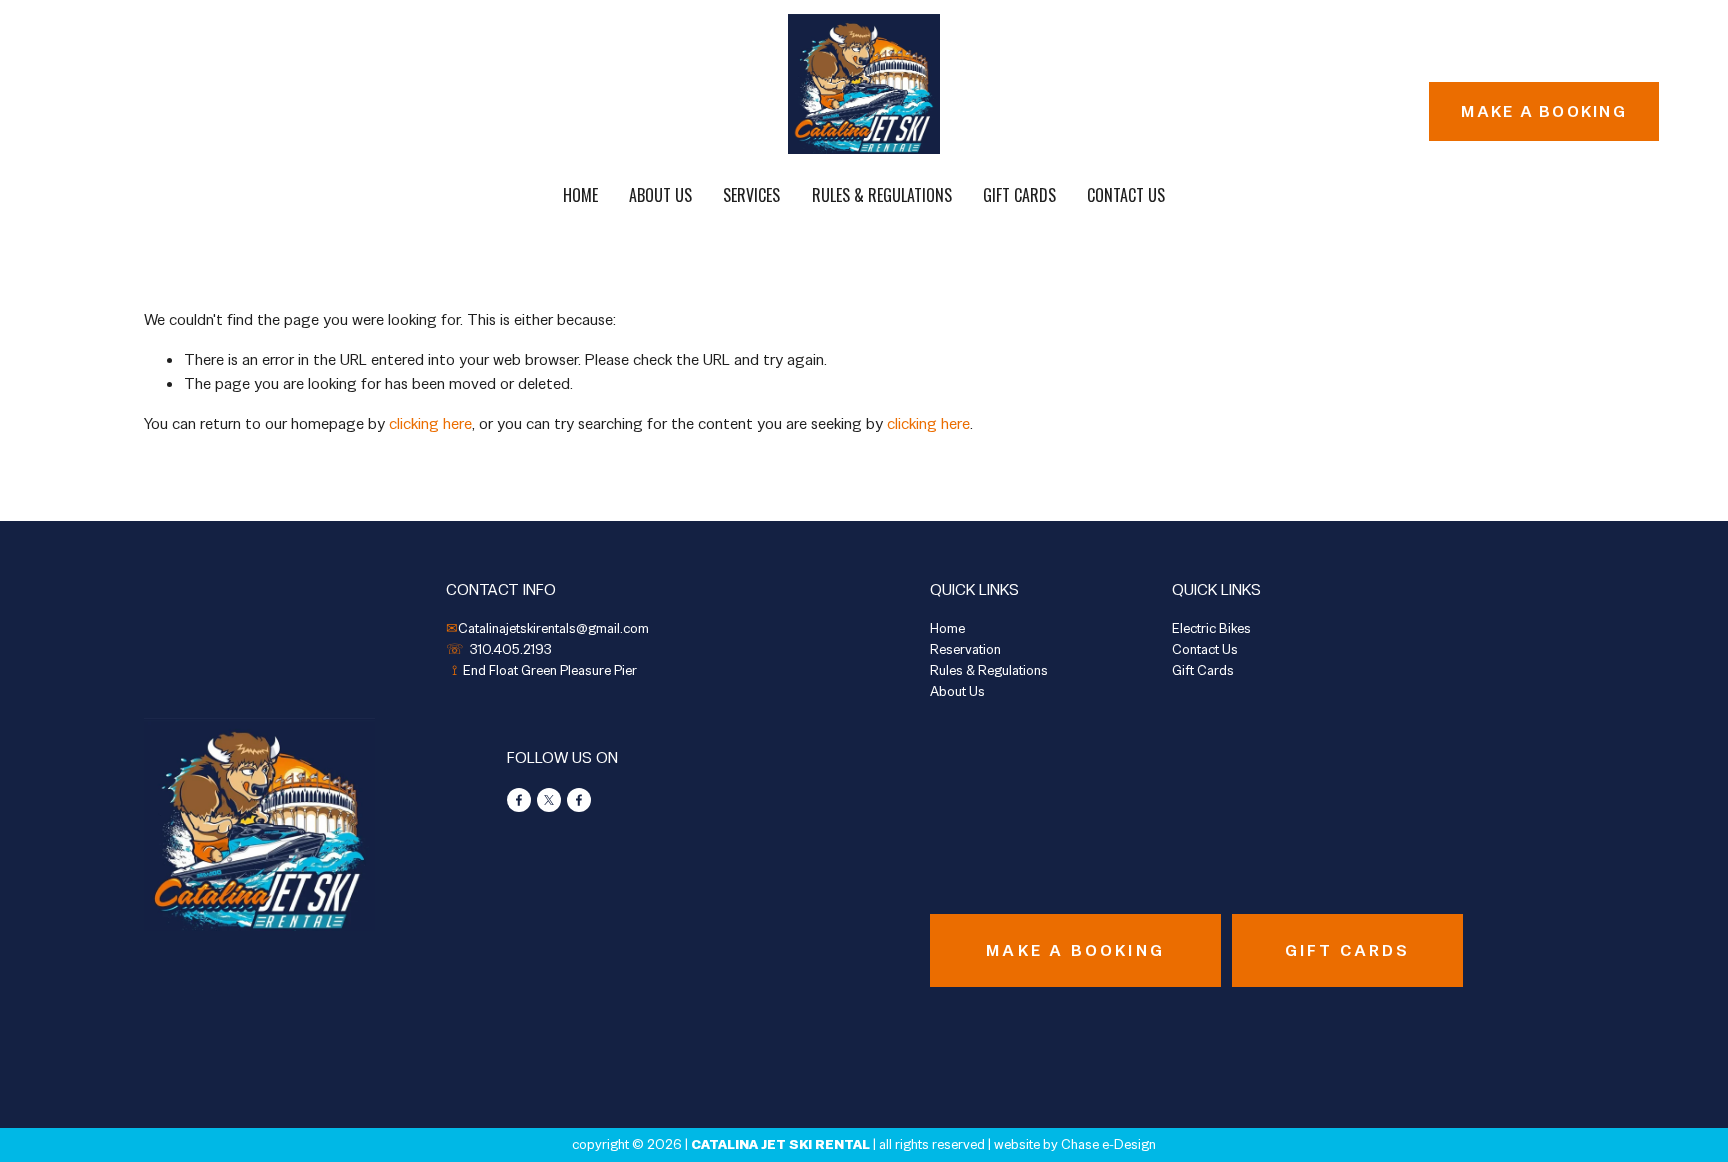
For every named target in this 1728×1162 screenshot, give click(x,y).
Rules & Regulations (882, 195)
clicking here (430, 423)
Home (580, 195)
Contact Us (1126, 195)
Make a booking (1543, 111)
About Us (660, 195)
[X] (549, 800)
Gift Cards (1019, 195)
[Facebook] (519, 800)
